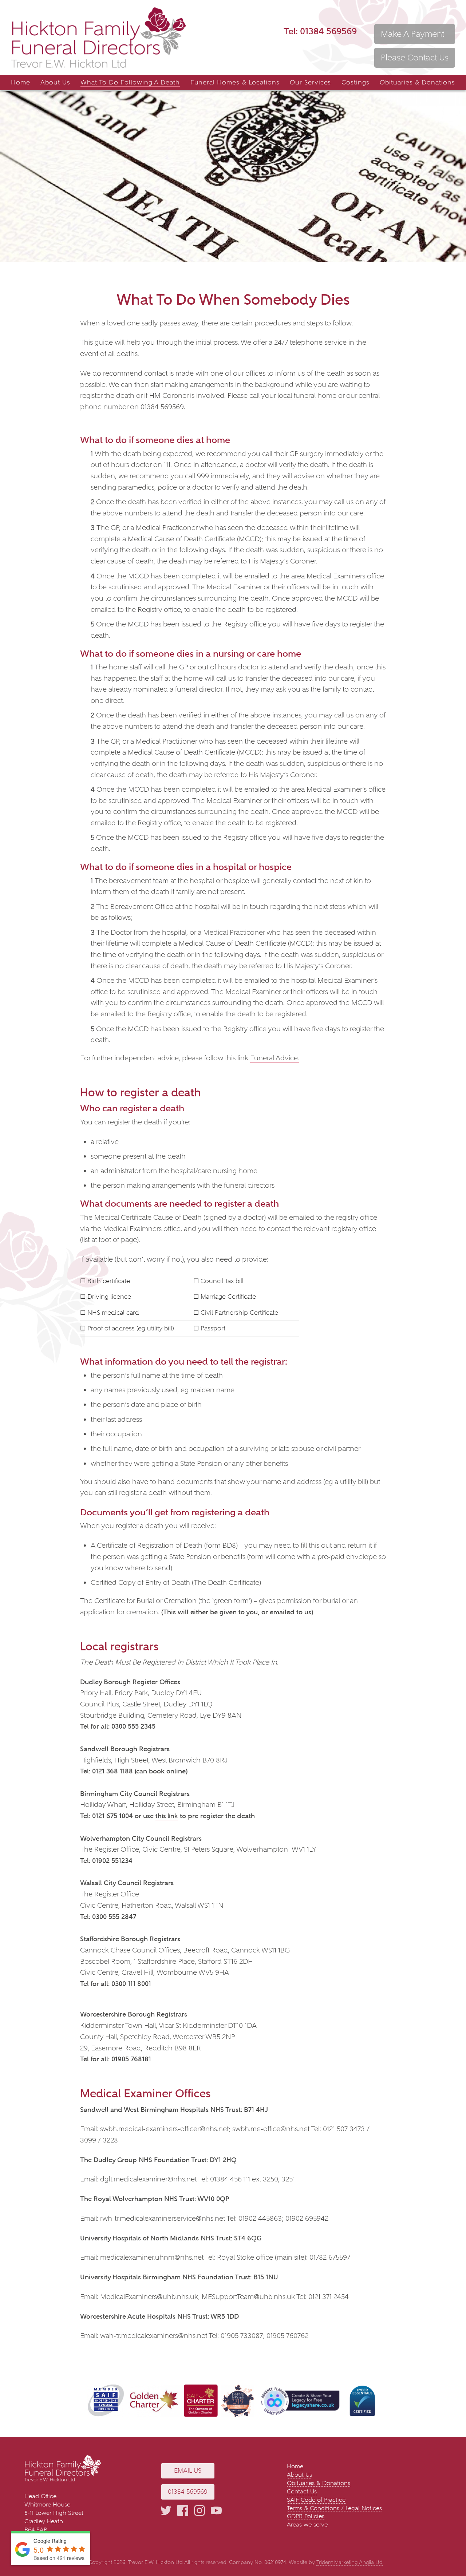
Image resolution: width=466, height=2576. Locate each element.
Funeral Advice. (275, 1058)
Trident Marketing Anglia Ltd (349, 2562)
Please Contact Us (415, 58)
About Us (55, 82)
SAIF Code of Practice (316, 2500)
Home (21, 82)
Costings (356, 82)
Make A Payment (412, 34)
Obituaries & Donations (417, 82)
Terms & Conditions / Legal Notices (334, 2508)
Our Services (311, 82)
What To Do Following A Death (130, 82)
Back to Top (450, 2549)
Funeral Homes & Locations (235, 82)
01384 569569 (320, 31)
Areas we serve (307, 2524)
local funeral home (307, 395)
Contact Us (302, 2491)
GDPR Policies (306, 2516)
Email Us (188, 2471)
